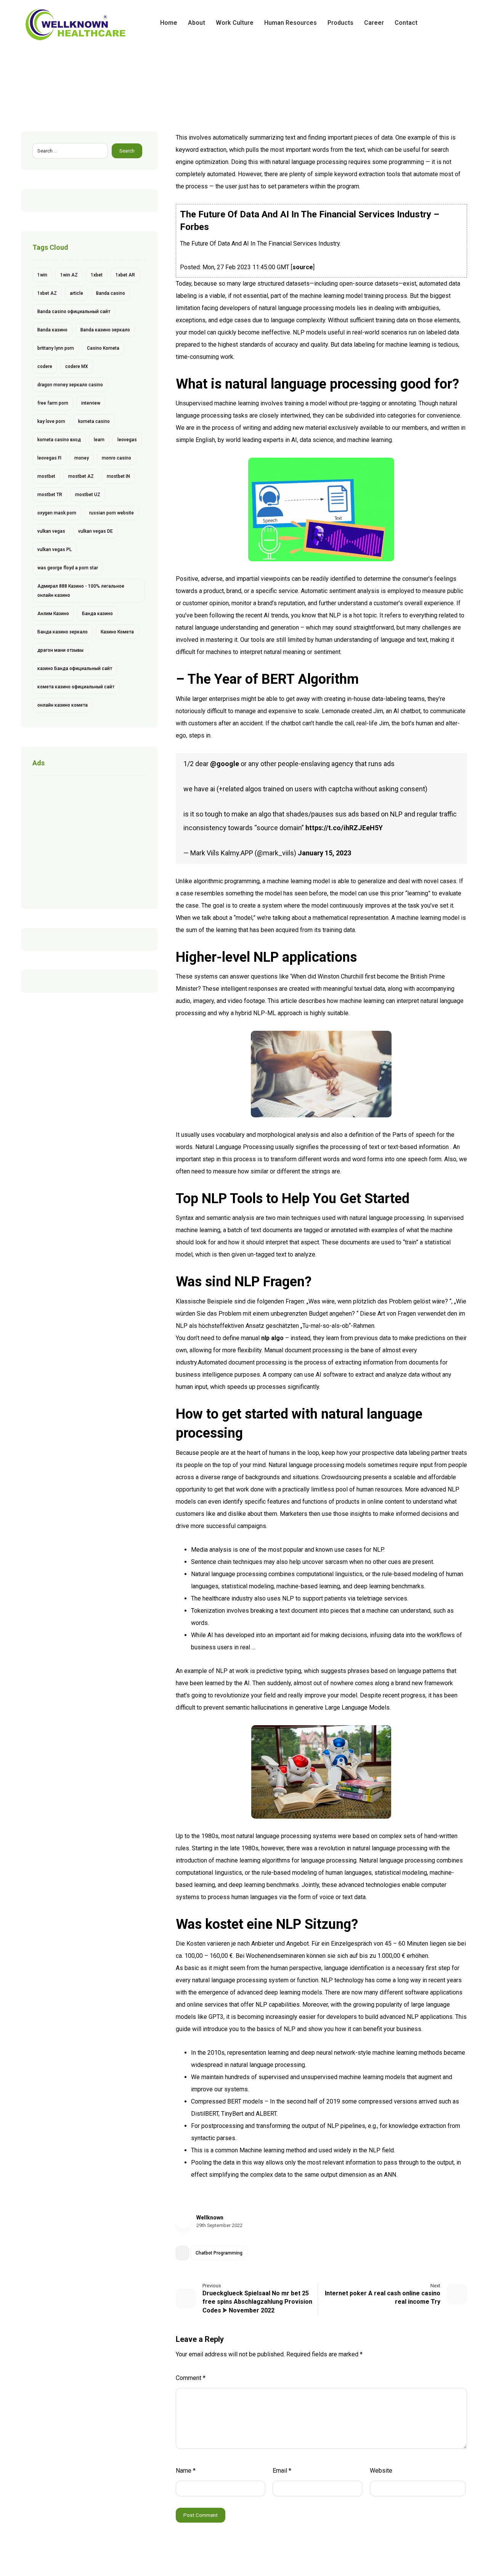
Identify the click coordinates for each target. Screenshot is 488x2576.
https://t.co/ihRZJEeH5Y (344, 828)
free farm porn (53, 403)
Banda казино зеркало (105, 330)
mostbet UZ (88, 495)
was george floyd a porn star (68, 568)
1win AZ (69, 275)
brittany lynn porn (56, 348)
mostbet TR (50, 495)
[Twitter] (449, 23)
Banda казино (52, 330)
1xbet (97, 275)
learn (99, 440)
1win (42, 275)
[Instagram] (461, 23)
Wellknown (210, 2218)
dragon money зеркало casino (70, 385)
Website (381, 2471)
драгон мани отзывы (60, 650)
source (303, 267)
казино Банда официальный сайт (75, 669)
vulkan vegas (51, 531)
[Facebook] (437, 23)
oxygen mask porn (57, 513)
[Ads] (89, 840)
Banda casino (111, 293)
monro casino (116, 458)
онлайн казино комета (63, 705)
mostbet (46, 476)
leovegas (127, 440)
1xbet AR (125, 275)
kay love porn (51, 421)
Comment (191, 2378)
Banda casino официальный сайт (74, 312)
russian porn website (112, 513)
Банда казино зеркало (63, 632)
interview (91, 403)
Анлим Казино (53, 614)
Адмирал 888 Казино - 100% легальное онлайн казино (81, 591)
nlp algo (272, 1338)
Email (282, 2471)
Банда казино (97, 614)
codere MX (77, 366)
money (82, 458)
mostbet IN (118, 476)
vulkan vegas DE (96, 531)
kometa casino (94, 421)
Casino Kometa (103, 348)
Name (186, 2471)
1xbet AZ (47, 293)
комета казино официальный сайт (76, 687)
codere (45, 366)
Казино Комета (117, 632)
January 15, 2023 (324, 853)
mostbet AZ (81, 476)
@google (225, 764)
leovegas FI (49, 458)
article (76, 293)
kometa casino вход (59, 440)
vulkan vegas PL (55, 550)
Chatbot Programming (219, 2253)
